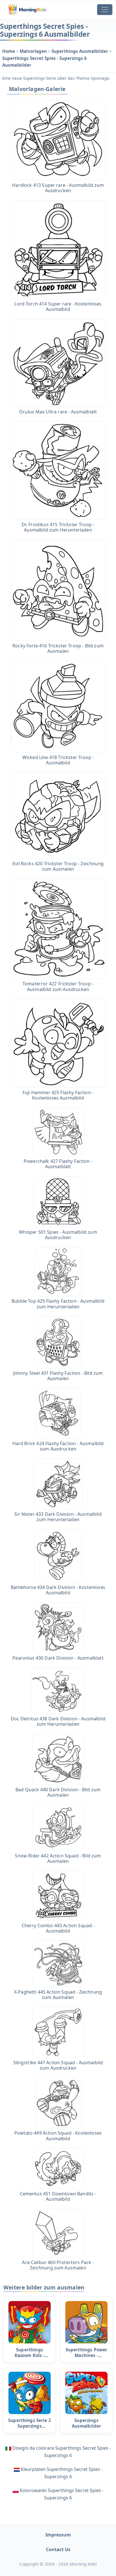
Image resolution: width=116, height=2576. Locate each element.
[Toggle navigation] (105, 10)
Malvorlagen (34, 51)
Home (9, 51)
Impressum (58, 2535)
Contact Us (58, 2549)
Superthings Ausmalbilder (80, 51)
